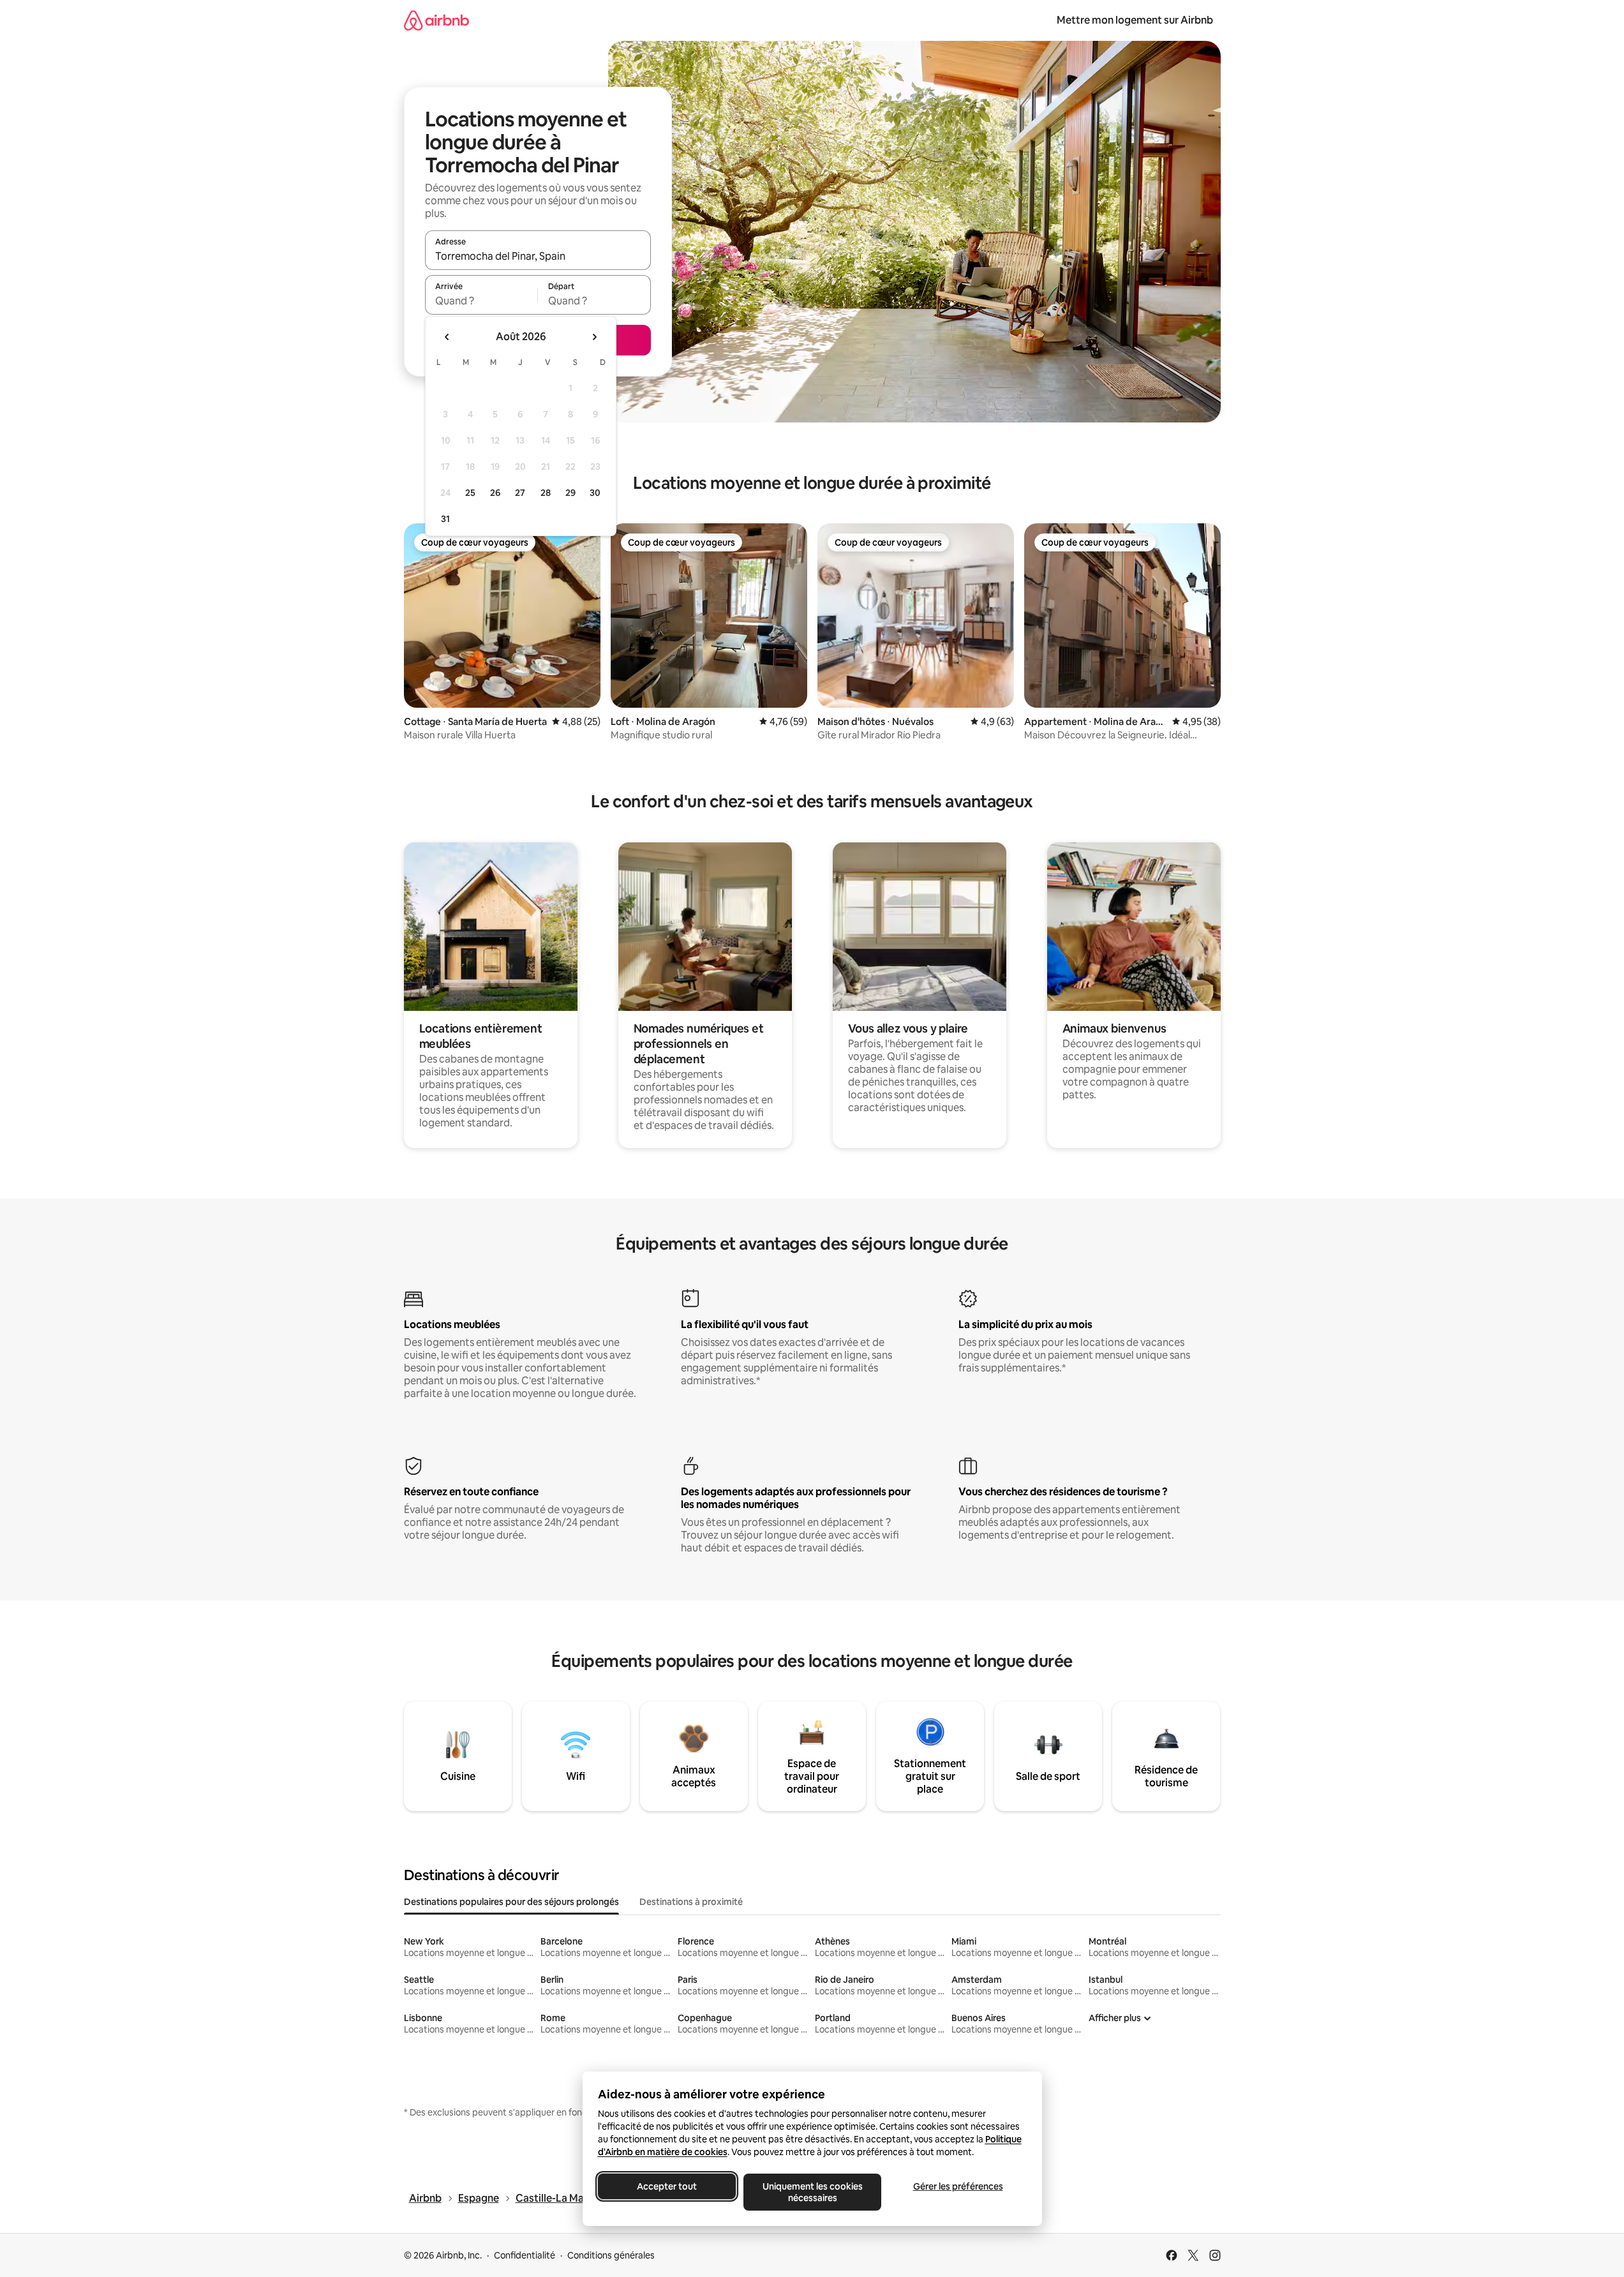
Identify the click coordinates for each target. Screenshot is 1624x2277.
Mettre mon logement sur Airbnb (1135, 20)
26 (495, 493)
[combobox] (538, 256)
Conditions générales (611, 2255)
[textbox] (481, 301)
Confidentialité (525, 2255)
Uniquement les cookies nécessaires (812, 2192)
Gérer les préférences (957, 2186)
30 (595, 493)
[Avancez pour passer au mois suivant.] (594, 337)
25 (470, 493)
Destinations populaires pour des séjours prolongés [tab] (511, 1902)
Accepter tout (667, 2186)
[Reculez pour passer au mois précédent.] (447, 337)
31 (445, 519)
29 (570, 493)
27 (520, 493)
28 (546, 493)
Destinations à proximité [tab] (691, 1902)
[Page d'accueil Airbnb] (436, 20)
